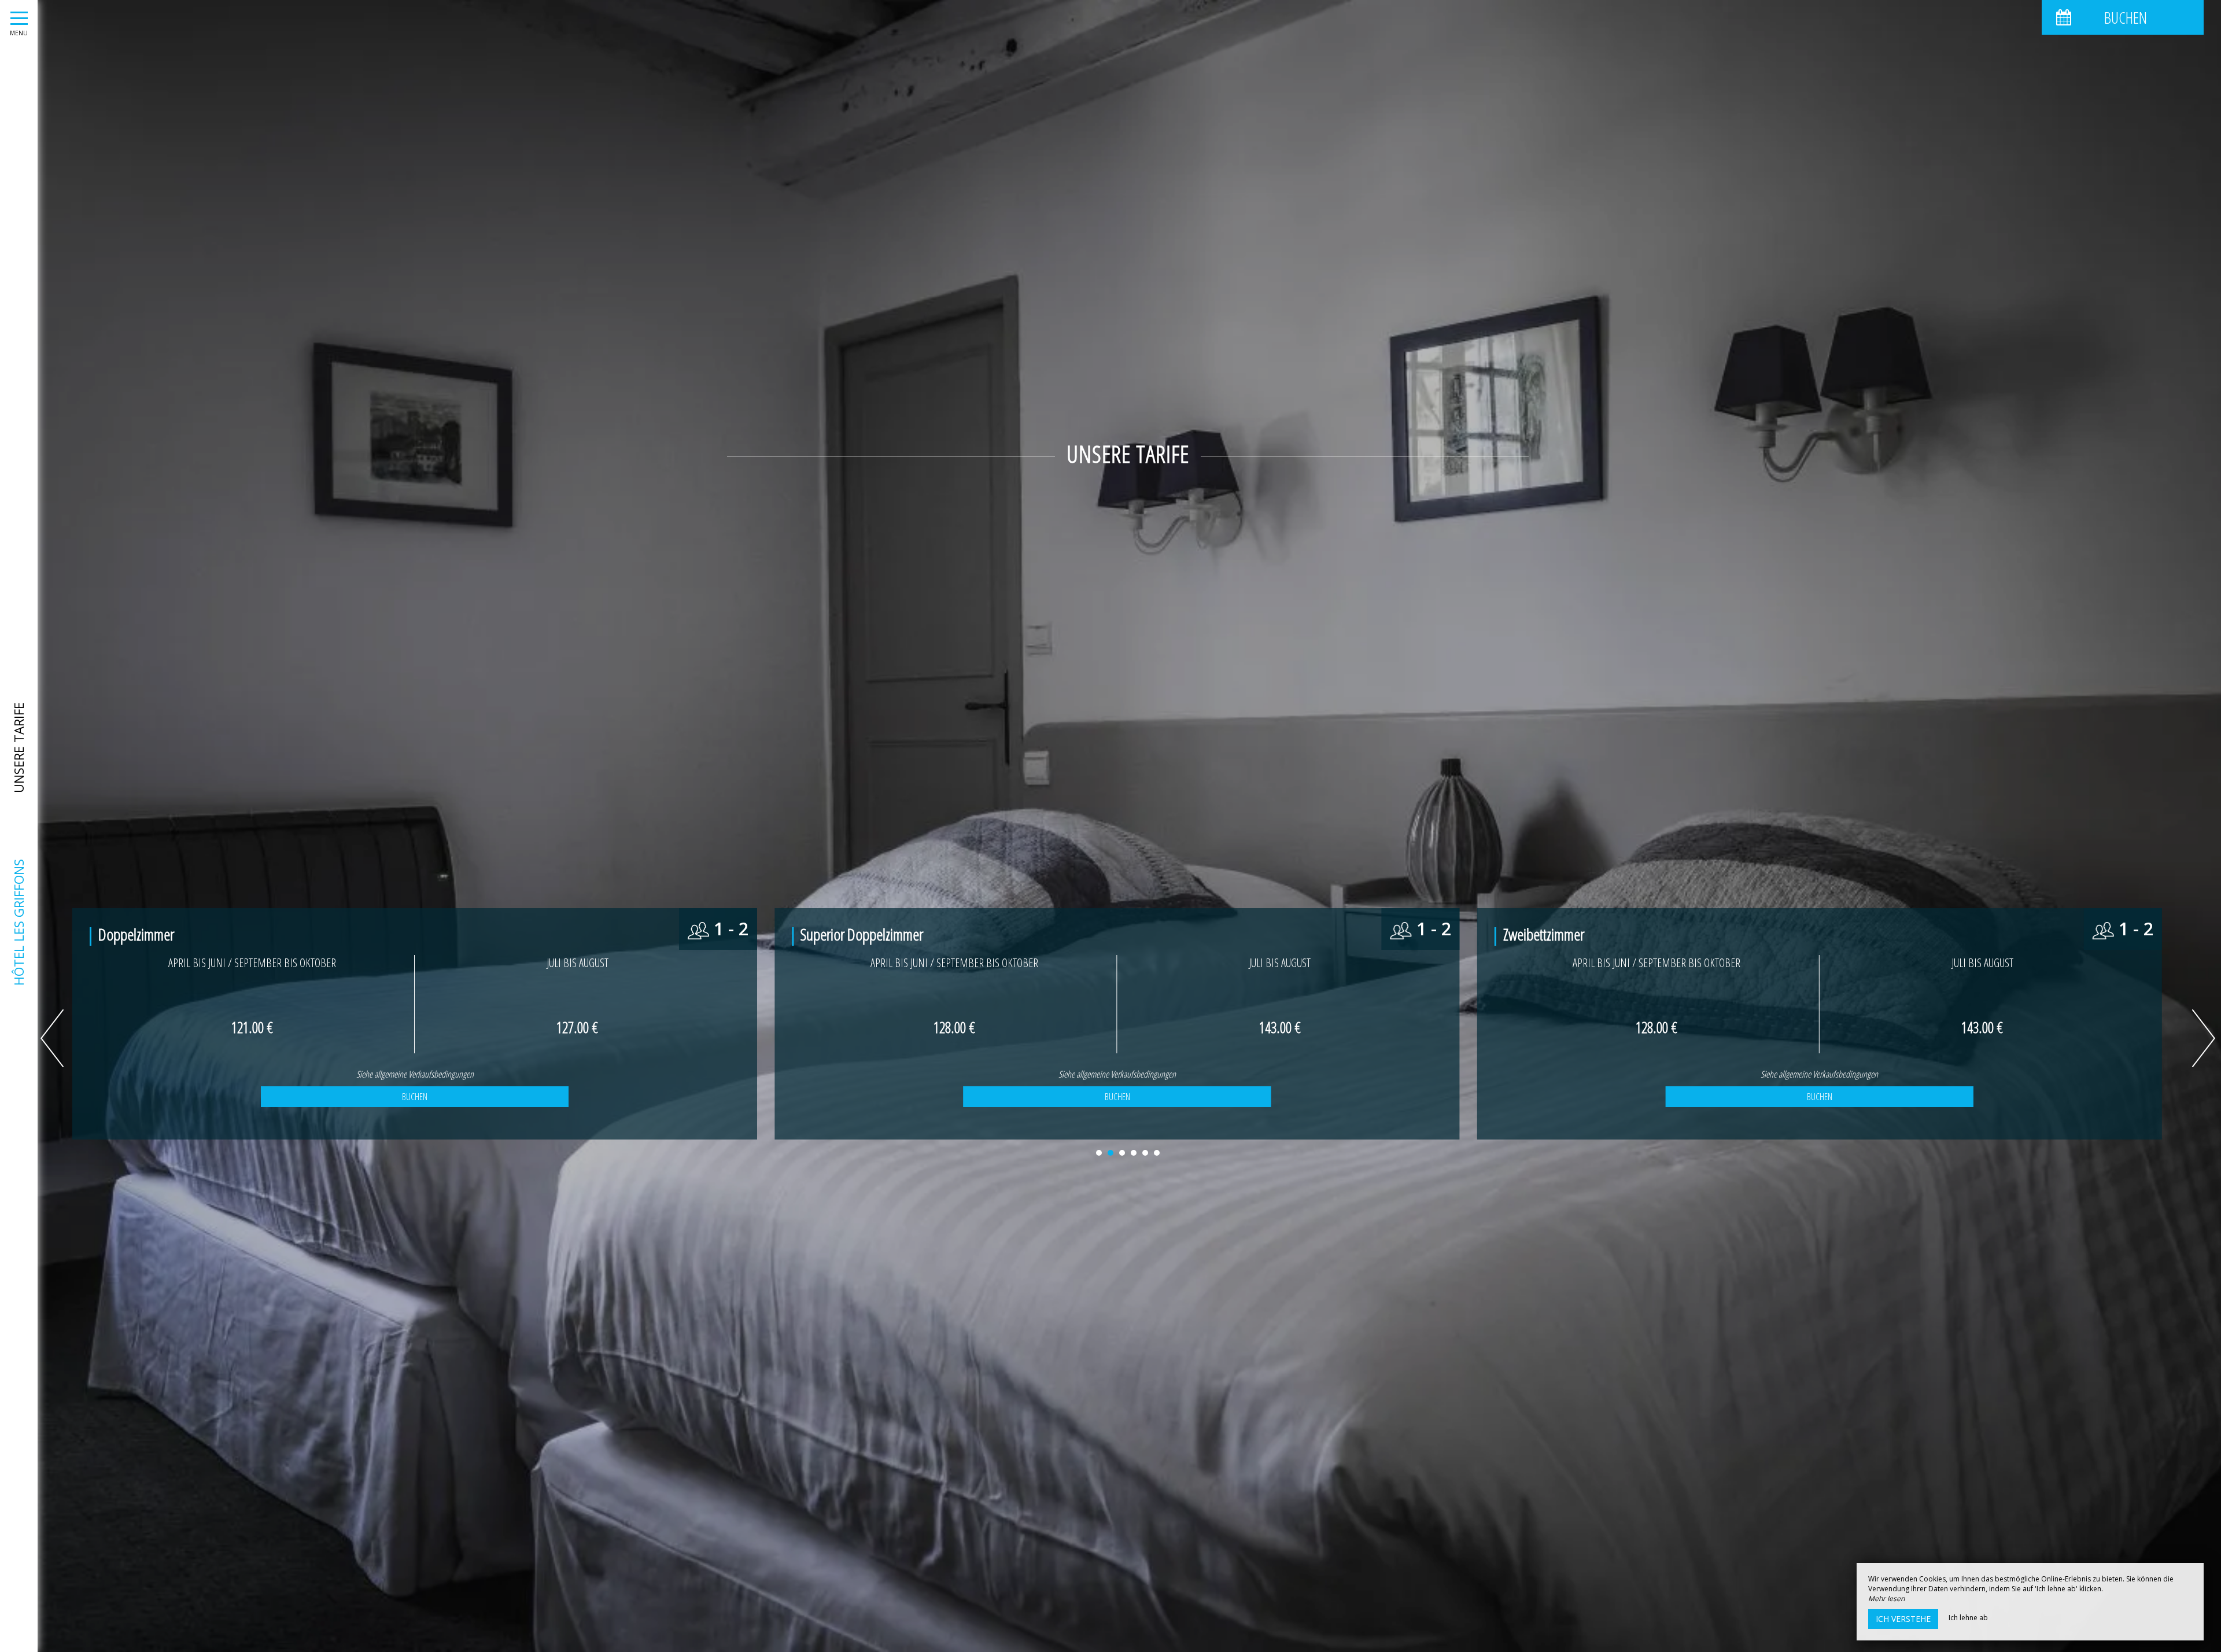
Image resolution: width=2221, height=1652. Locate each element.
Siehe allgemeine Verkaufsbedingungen (415, 1074)
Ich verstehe (1903, 1619)
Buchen (415, 1097)
